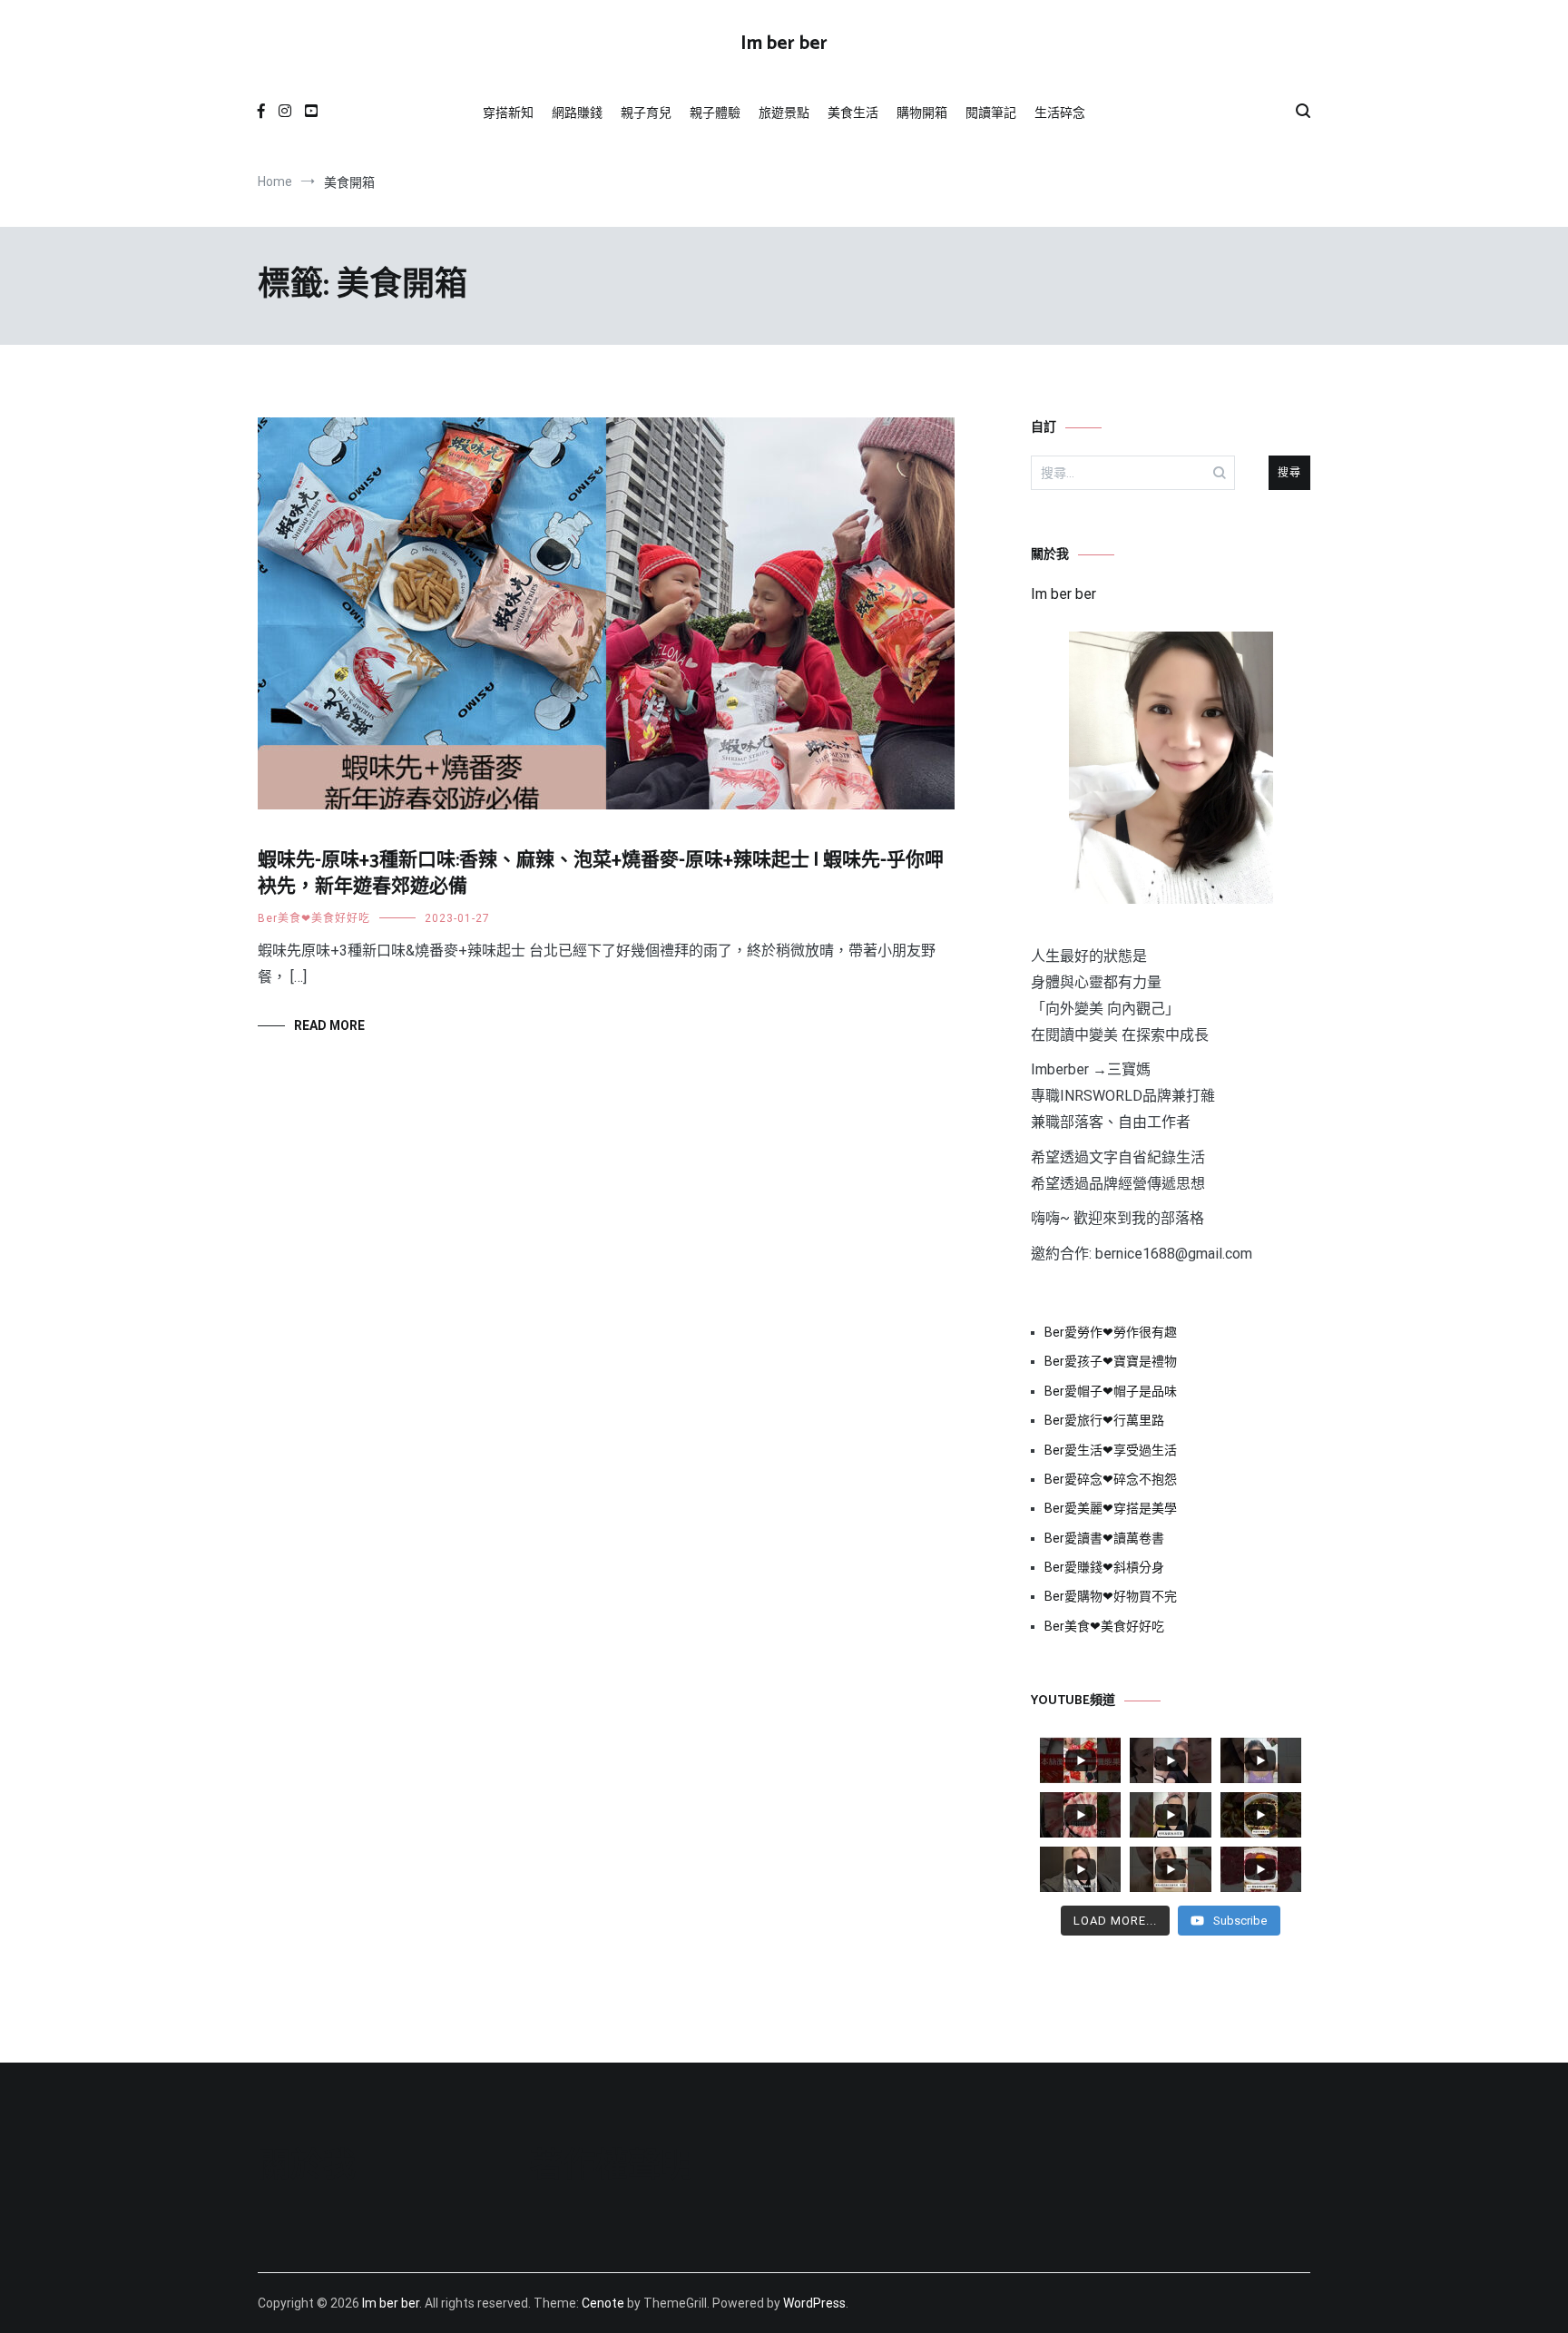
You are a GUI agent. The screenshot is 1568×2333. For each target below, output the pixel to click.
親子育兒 (646, 113)
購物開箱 (922, 113)
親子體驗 (715, 113)
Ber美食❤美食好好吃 (314, 918)
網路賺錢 (577, 113)
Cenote (603, 2303)
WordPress (814, 2303)
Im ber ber (784, 44)
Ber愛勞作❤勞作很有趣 (1111, 1332)
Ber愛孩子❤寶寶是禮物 (1111, 1361)
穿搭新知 (508, 113)
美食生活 (853, 113)
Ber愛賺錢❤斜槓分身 (1104, 1567)
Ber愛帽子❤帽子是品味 (1111, 1391)
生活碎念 (1060, 113)
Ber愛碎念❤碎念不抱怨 (1111, 1479)
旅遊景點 (784, 113)
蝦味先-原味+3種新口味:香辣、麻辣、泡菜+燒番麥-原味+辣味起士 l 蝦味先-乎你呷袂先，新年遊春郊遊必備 (601, 873)
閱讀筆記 (991, 113)
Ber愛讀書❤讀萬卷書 (1104, 1538)
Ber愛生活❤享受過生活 (1111, 1450)
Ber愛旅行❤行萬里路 (1104, 1420)
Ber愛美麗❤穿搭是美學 (1111, 1508)
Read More (329, 1025)
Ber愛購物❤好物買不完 (1111, 1596)
